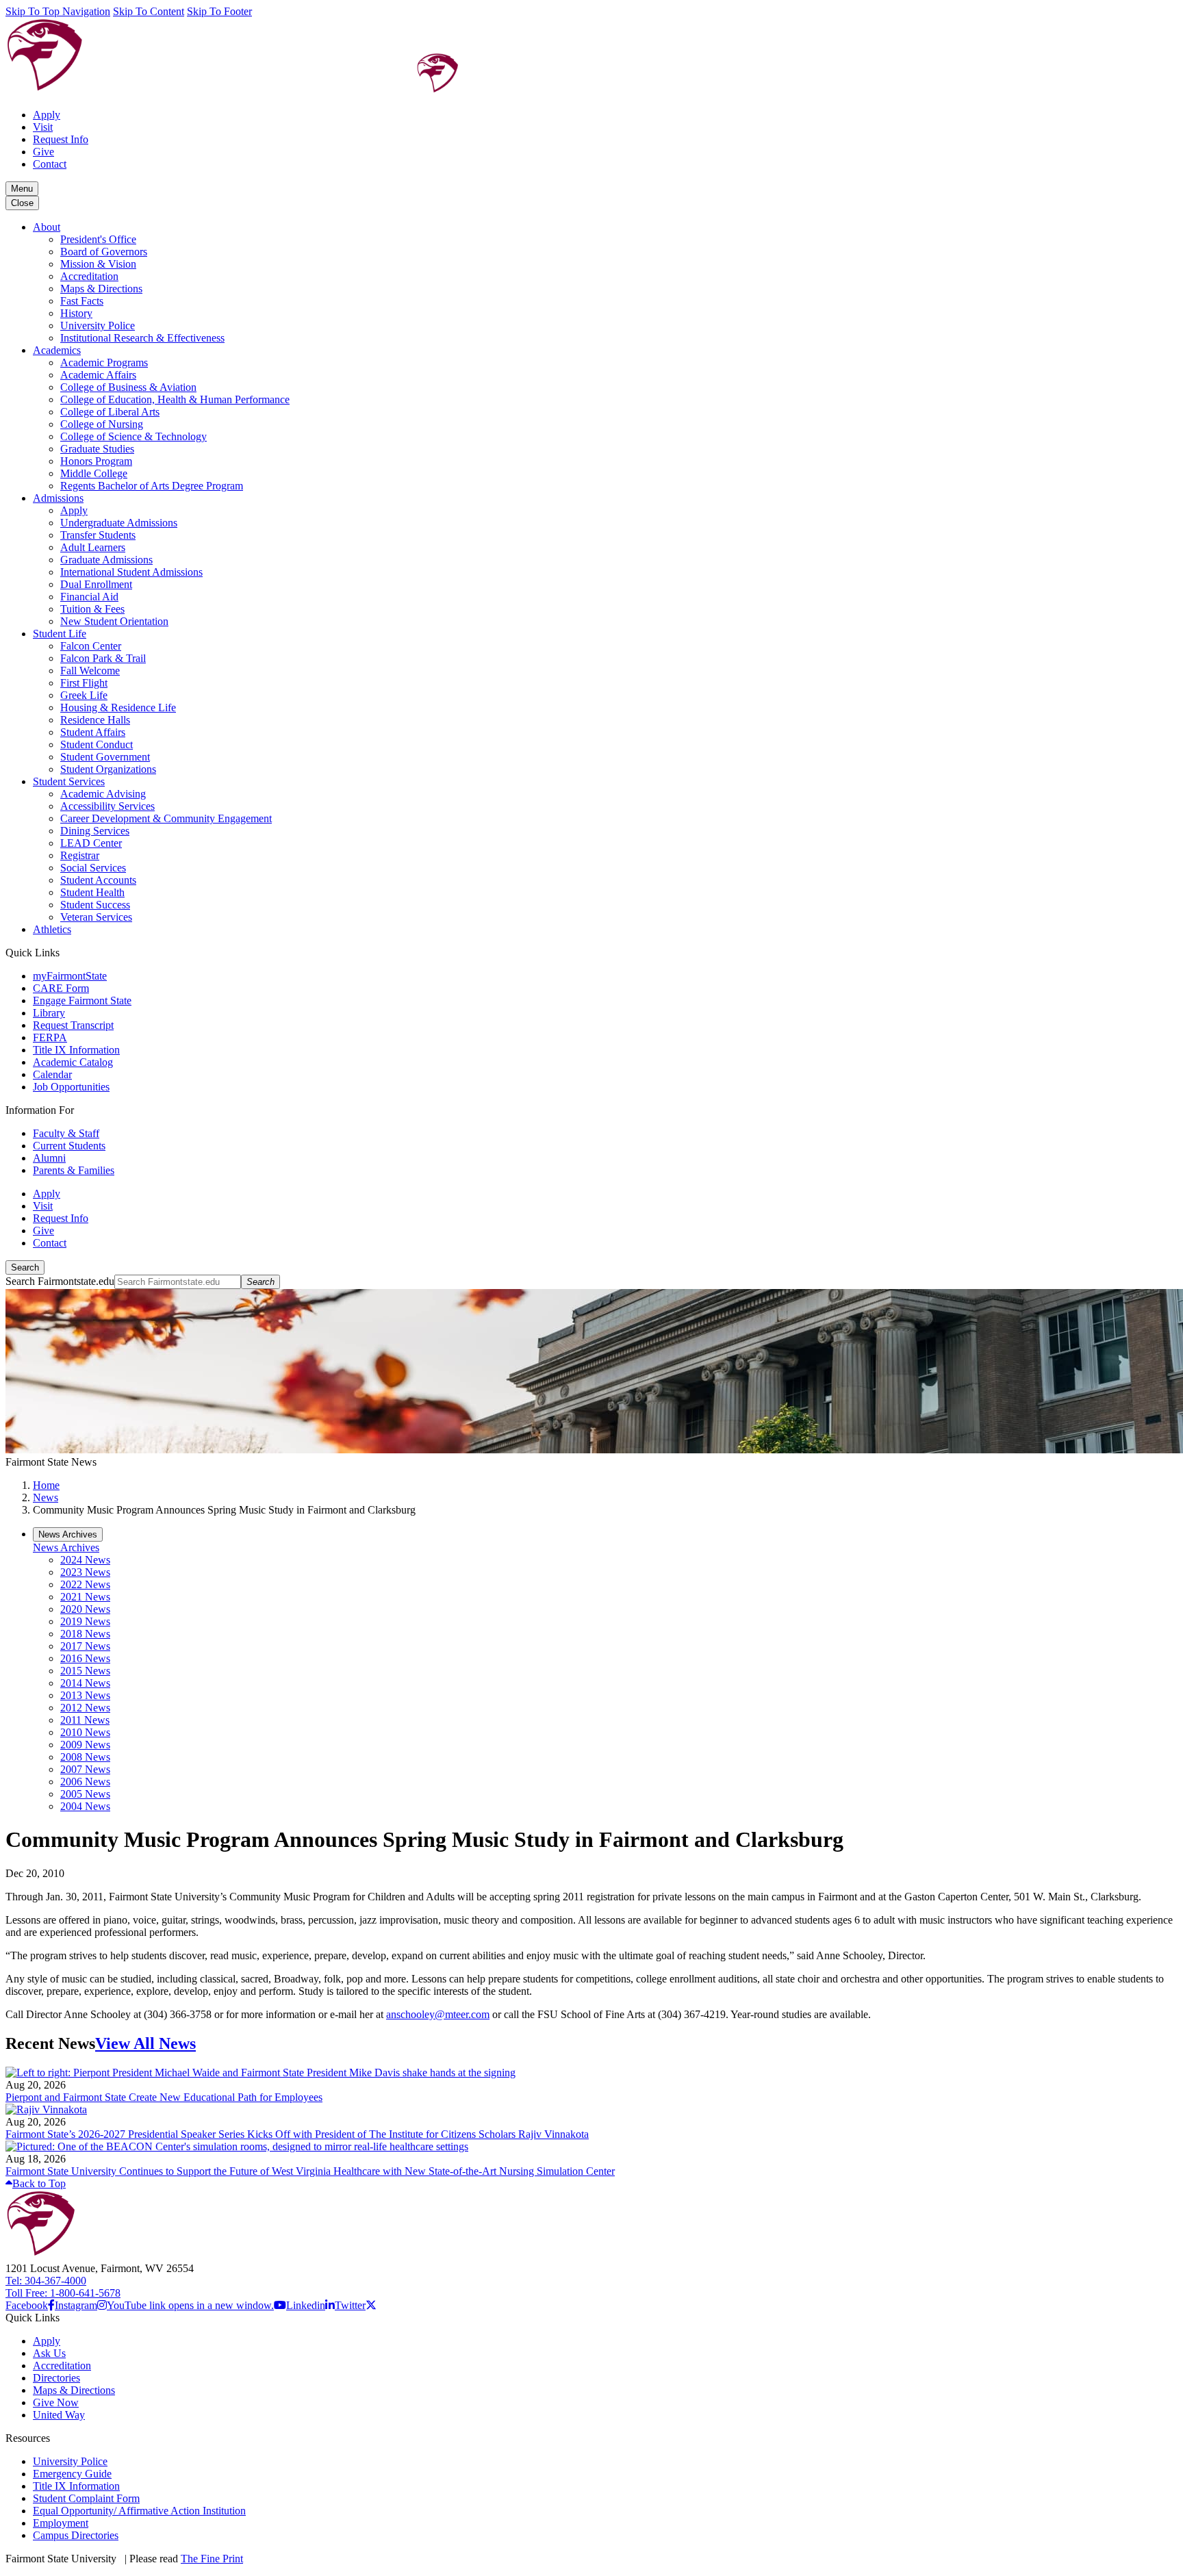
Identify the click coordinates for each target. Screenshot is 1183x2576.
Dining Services (95, 831)
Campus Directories (76, 2535)
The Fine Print (212, 2559)
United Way (59, 2415)
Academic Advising (103, 794)
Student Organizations (108, 769)
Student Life (60, 634)
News (46, 1497)
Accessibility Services (107, 806)
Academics (57, 350)
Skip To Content (149, 11)
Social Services (93, 868)
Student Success (95, 905)
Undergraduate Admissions (119, 523)
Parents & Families (74, 1170)
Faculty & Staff (66, 1133)
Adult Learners (93, 547)
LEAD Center (91, 843)
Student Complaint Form (86, 2498)
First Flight (84, 683)
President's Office (98, 239)
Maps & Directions (101, 289)
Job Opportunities (71, 1087)
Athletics (52, 929)
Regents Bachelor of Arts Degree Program (152, 486)
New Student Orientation (114, 621)
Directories (56, 2378)
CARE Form (61, 988)
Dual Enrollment (96, 584)
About (47, 227)
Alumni (49, 1158)
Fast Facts (82, 301)
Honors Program (96, 461)
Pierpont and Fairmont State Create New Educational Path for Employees (164, 2097)
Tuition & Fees (92, 609)
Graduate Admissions (106, 560)
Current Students (69, 1146)
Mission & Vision (98, 264)
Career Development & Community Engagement (166, 818)
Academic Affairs (98, 375)
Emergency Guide (72, 2474)
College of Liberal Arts (110, 412)
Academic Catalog (73, 1062)
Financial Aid (89, 597)
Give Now (56, 2402)
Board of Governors (104, 252)
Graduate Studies (97, 449)
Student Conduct (97, 744)
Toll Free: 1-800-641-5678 (63, 2293)
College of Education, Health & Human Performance (175, 399)
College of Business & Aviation (128, 387)
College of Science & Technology (133, 436)
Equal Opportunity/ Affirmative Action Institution (139, 2511)
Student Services (69, 781)
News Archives (66, 1547)
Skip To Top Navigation (58, 11)
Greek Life (84, 695)
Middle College (94, 473)
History (76, 313)
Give (43, 152)
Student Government (105, 757)
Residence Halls (95, 720)
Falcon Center (91, 646)
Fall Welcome (90, 671)
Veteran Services (96, 917)
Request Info (61, 139)
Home (46, 1485)
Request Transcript (73, 1025)
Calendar (52, 1074)
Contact (50, 164)
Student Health (92, 892)
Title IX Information (76, 1050)
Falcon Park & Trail (103, 658)
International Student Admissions (131, 572)
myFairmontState (70, 976)
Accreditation (89, 276)
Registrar (80, 855)
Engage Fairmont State (82, 1000)
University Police (98, 326)
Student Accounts (98, 880)
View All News (145, 2043)
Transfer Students (98, 535)
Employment (61, 2523)
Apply (47, 115)
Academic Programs (104, 362)
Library (49, 1013)
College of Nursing (102, 424)
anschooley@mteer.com (438, 2014)
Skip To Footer (219, 11)
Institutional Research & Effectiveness (142, 338)
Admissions (58, 498)
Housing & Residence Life (118, 707)
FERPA (50, 1037)
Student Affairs (93, 732)
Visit (43, 127)
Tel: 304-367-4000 (46, 2281)
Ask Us (49, 2353)
